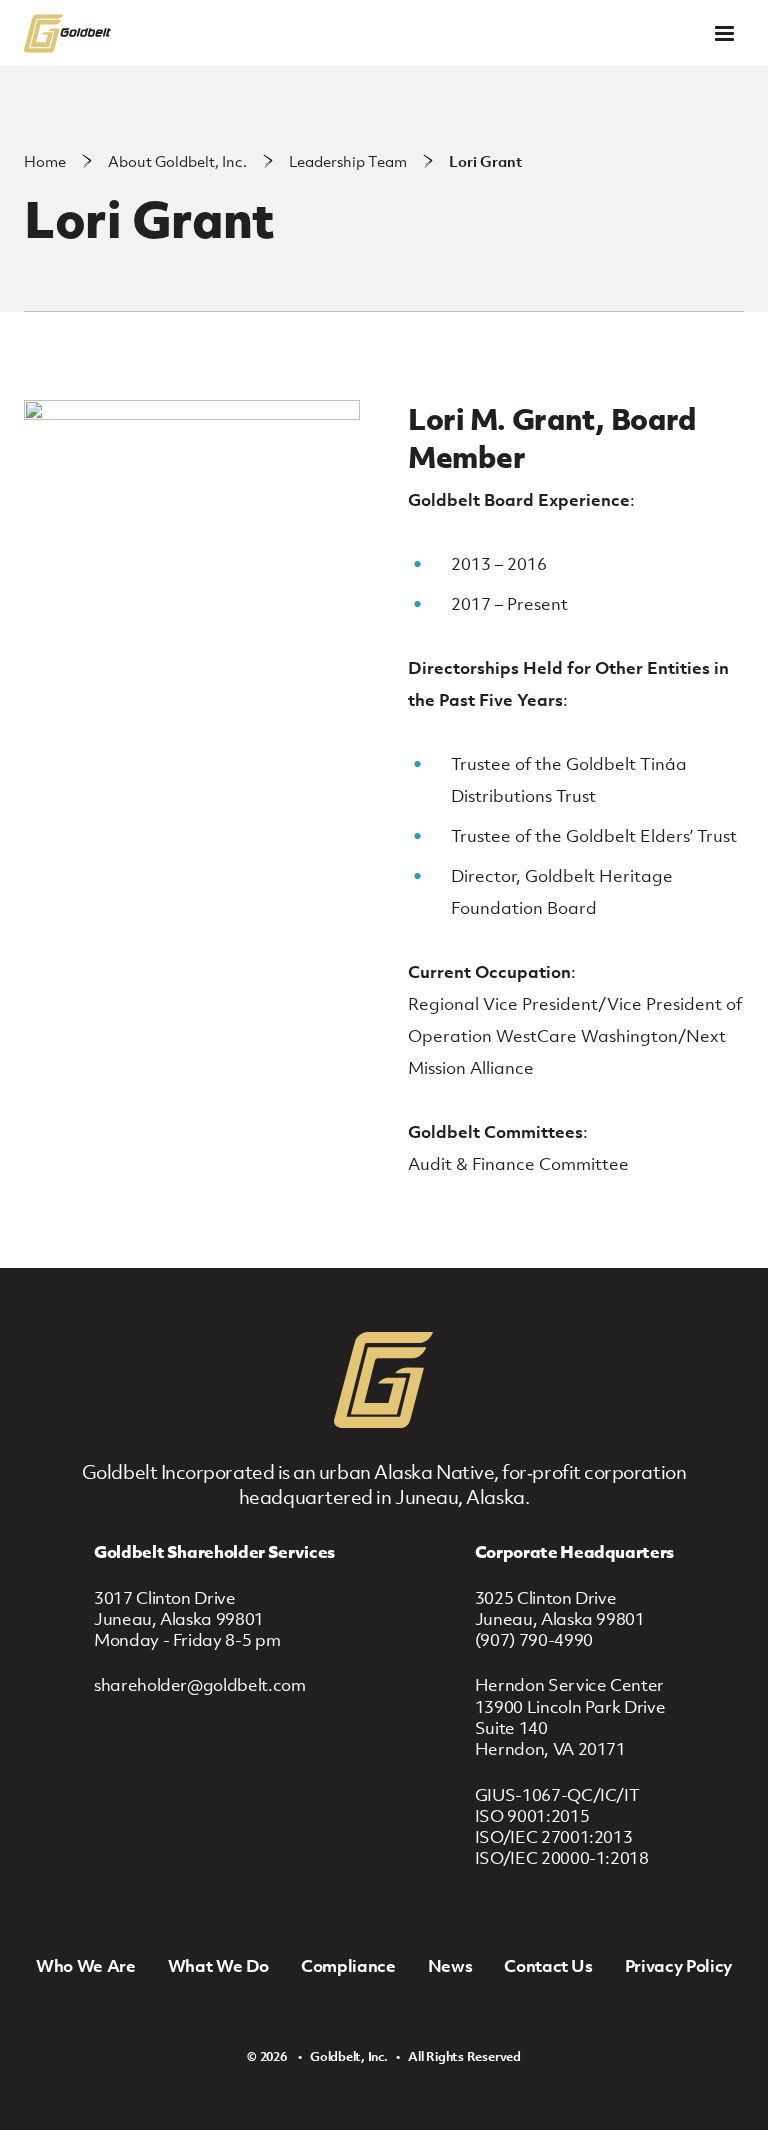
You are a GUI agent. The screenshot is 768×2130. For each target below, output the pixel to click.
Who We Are (86, 1966)
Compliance (348, 1966)
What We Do (219, 1966)
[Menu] (724, 33)
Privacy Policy (678, 1966)
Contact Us (548, 1966)
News (450, 1966)
